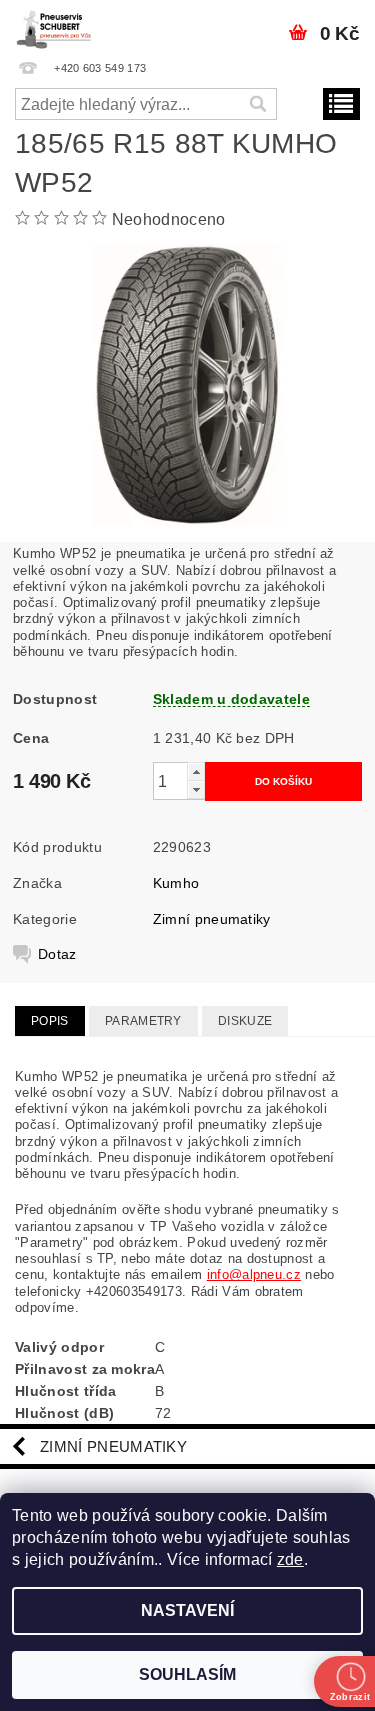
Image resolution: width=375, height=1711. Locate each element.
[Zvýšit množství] (196, 771)
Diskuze (245, 1021)
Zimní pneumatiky (212, 919)
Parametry (143, 1021)
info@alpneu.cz (254, 1274)
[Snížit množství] (196, 789)
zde (290, 1559)
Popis (50, 1021)
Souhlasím (187, 1674)
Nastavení (187, 1610)
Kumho (176, 883)
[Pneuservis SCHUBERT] (55, 26)
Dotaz (57, 954)
